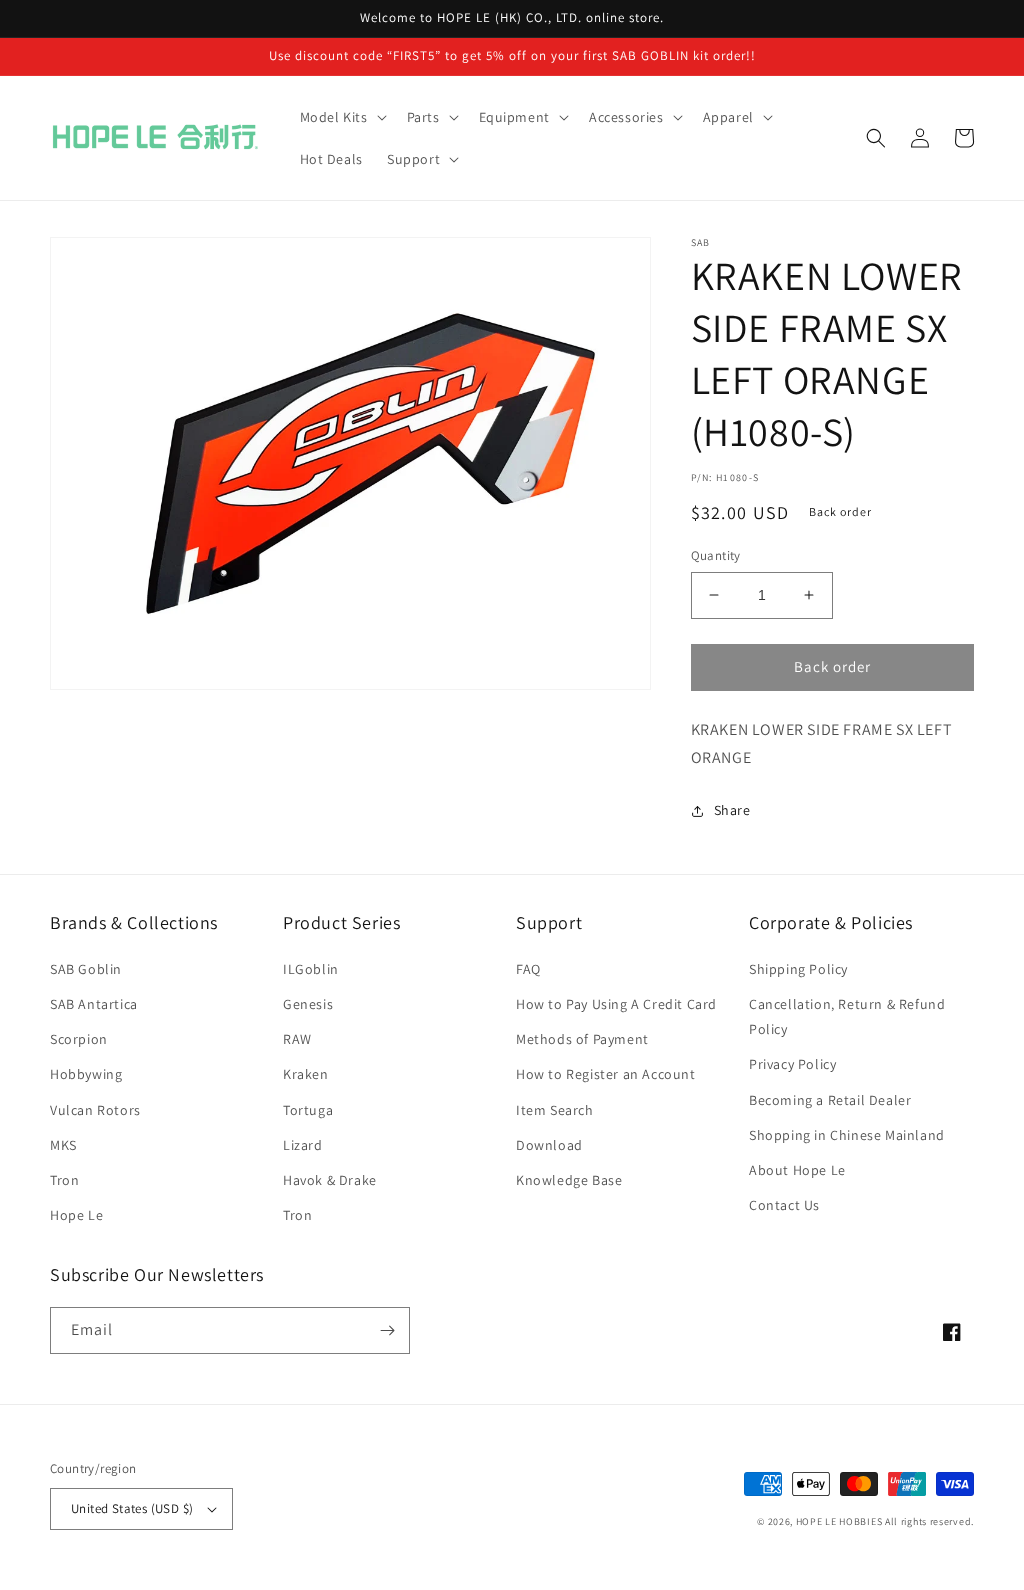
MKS (63, 1145)
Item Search (555, 1110)
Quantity (716, 555)
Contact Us (784, 1205)
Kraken (306, 1074)
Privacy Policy (792, 1064)
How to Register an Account (606, 1074)
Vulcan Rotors (95, 1110)
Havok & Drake (330, 1180)
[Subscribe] (387, 1330)
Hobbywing (86, 1074)
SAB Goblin (86, 969)
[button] (341, 117)
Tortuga (308, 1110)
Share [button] (732, 810)
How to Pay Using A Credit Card (616, 1004)
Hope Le (76, 1215)
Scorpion (79, 1039)
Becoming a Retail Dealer (830, 1100)
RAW (297, 1039)
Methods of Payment (582, 1039)
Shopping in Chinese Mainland (847, 1135)
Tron (64, 1180)
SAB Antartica (94, 1004)
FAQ (528, 969)
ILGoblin (311, 969)
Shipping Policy (798, 969)
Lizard (303, 1145)
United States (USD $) (132, 1508)
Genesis (308, 1004)
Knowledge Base (569, 1180)
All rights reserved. (929, 1521)
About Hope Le (797, 1170)
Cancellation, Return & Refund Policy (847, 1016)
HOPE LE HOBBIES (839, 1521)
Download (549, 1145)
